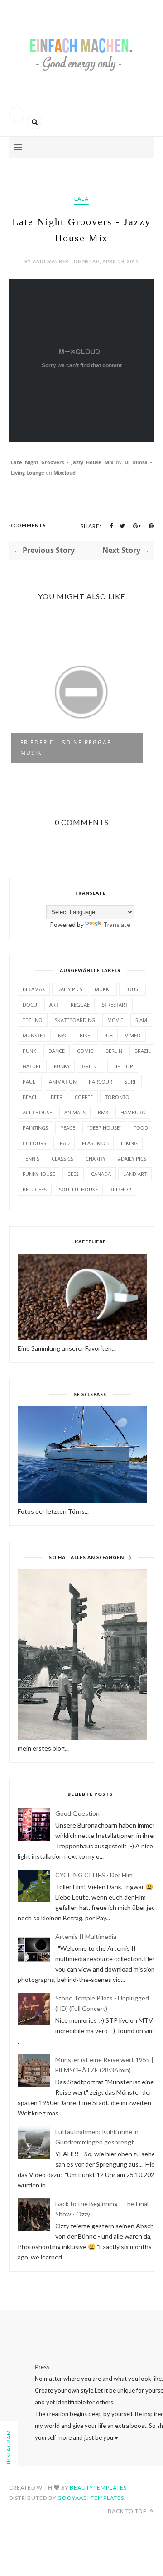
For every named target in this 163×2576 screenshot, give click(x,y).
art (54, 1005)
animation (63, 1082)
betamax (34, 989)
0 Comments (28, 525)
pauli (30, 1082)
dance (57, 1051)
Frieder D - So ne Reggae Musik (66, 748)
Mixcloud (65, 473)
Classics (62, 1158)
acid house (37, 1112)
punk (29, 1051)
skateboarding (75, 1020)
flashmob (95, 1143)
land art (135, 1174)
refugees (35, 1189)
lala (81, 199)
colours (34, 1143)
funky (62, 1066)
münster (34, 1035)
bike (85, 1035)
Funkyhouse (39, 1174)
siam (141, 1020)
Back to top (128, 2511)
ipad (64, 1143)
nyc (63, 1035)
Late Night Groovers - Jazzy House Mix (62, 462)
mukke (103, 989)
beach (31, 1097)
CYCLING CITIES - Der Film (94, 1875)
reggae (80, 1005)
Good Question (77, 1813)
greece (91, 1066)
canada (101, 1174)
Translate (117, 924)
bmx (103, 1112)
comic (85, 1051)
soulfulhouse (78, 1189)
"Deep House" (104, 1128)
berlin (114, 1051)
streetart (115, 1005)
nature (32, 1066)
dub (108, 1035)
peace (68, 1128)
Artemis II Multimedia (86, 1936)
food (141, 1128)
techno (33, 1020)
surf (131, 1082)
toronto (117, 1097)
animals (75, 1112)
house (132, 989)
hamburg (133, 1112)
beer (57, 1097)
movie (115, 1020)
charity (96, 1158)
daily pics (70, 989)
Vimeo (133, 1035)
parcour (101, 1082)
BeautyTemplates (98, 2487)
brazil (143, 1051)
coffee (84, 1097)
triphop (121, 1189)
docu (30, 1005)
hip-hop (123, 1066)
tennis (31, 1158)
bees (73, 1174)
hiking (129, 1143)
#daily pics (132, 1158)
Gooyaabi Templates (91, 2498)
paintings (35, 1128)
